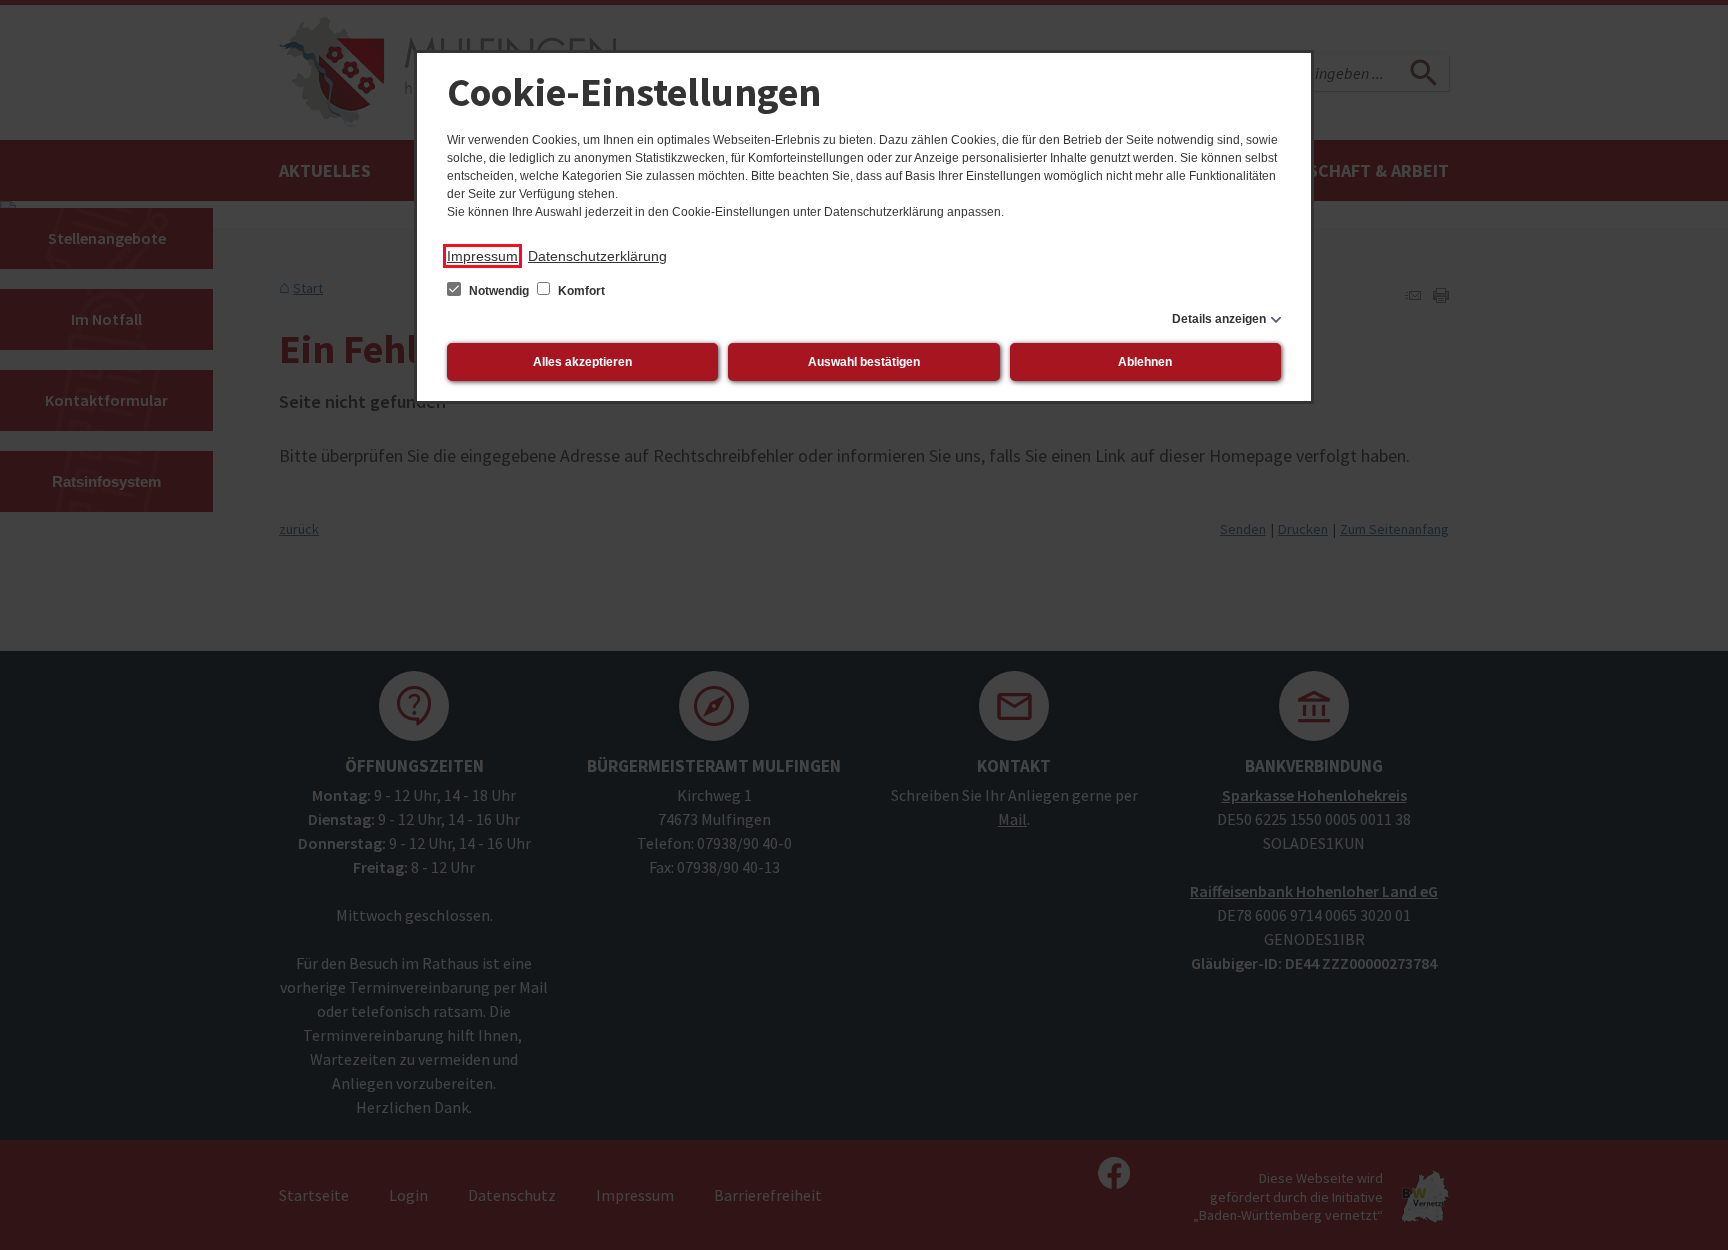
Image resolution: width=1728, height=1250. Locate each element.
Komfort (580, 291)
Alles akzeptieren (582, 362)
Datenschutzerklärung (597, 256)
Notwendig (499, 291)
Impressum (482, 256)
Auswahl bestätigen (864, 362)
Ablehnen (1145, 362)
